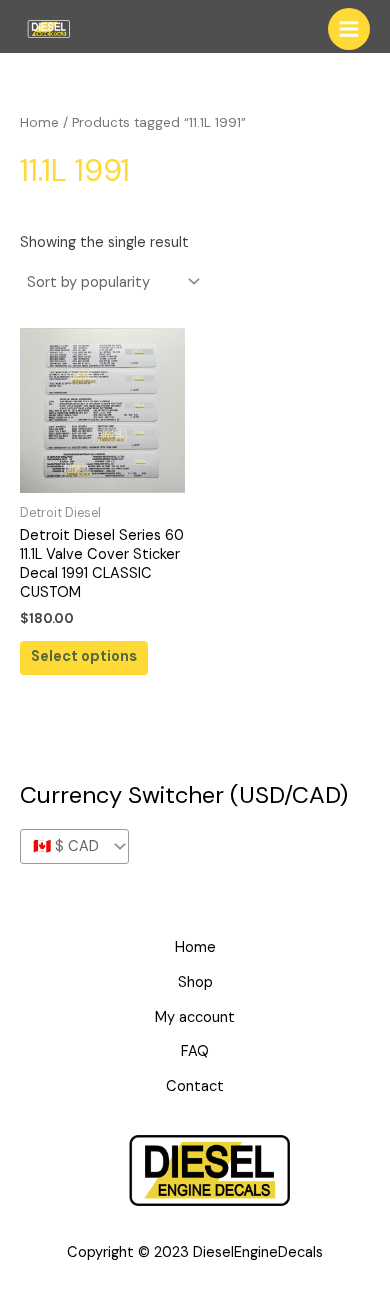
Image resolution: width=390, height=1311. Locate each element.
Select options (84, 656)
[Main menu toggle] (349, 29)
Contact (195, 1086)
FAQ (195, 1051)
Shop (195, 982)
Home (39, 122)
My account (195, 1017)
